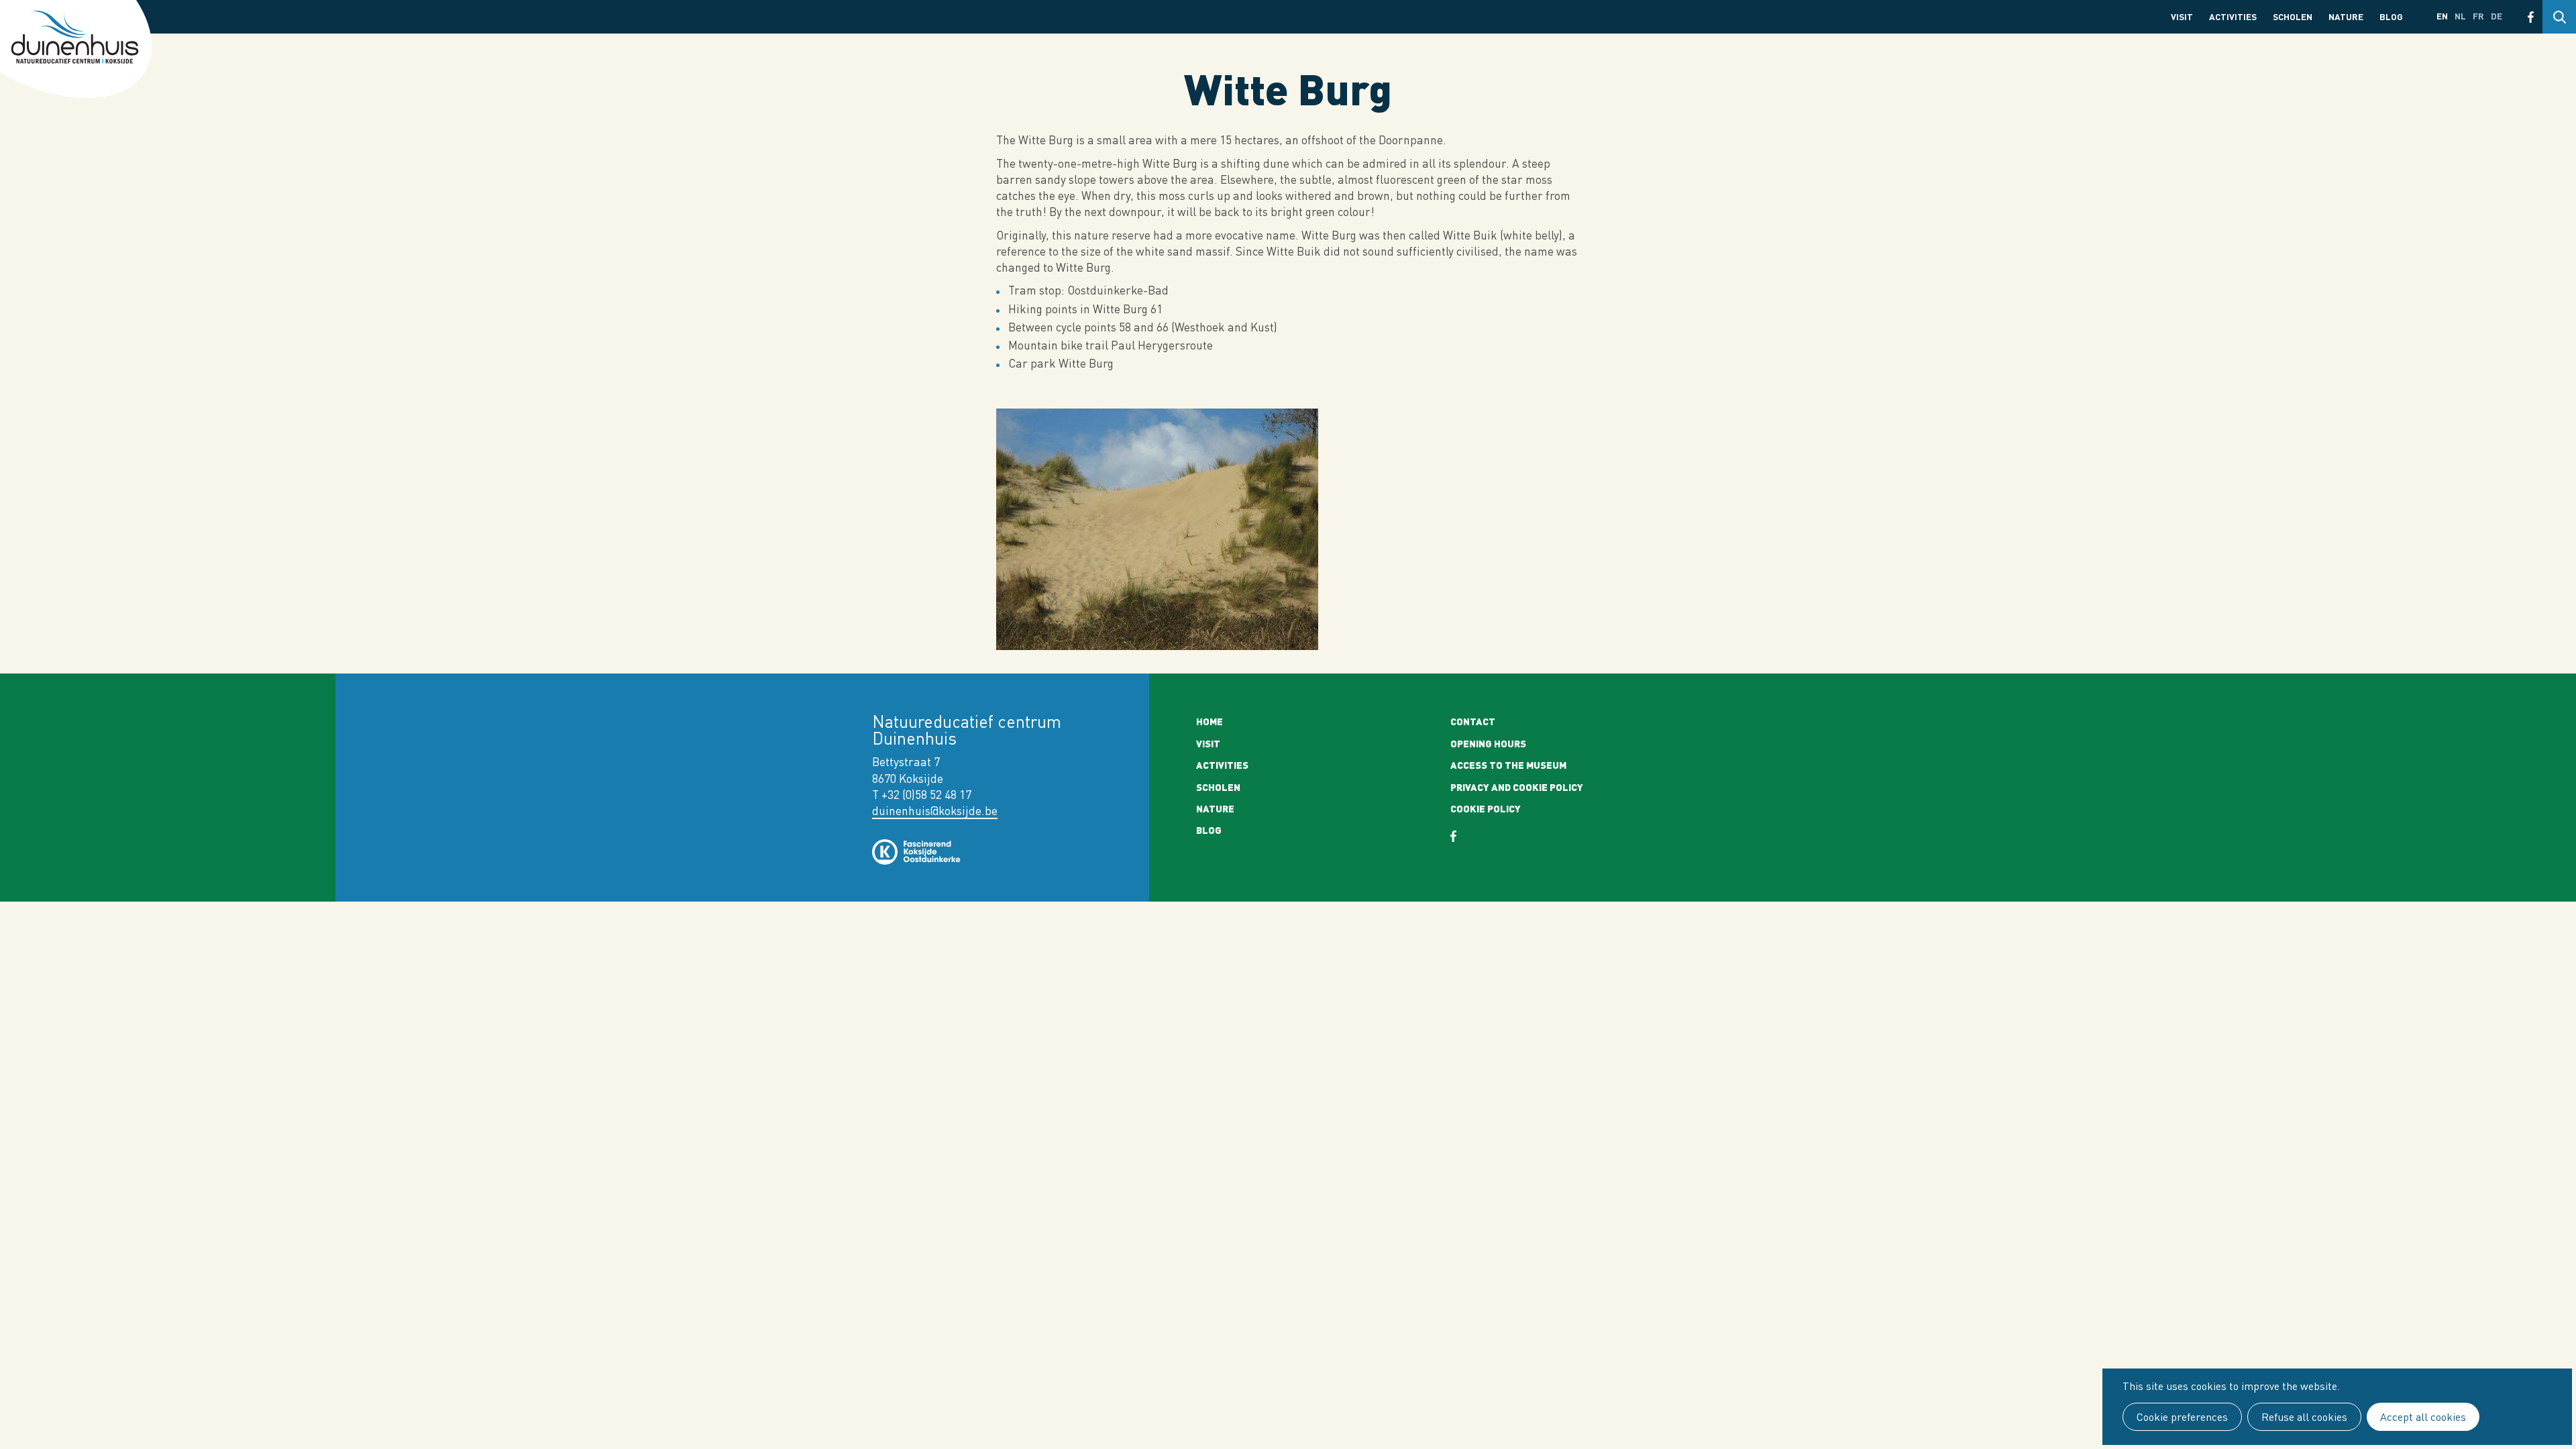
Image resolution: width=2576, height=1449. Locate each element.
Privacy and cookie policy (1517, 787)
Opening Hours (1488, 743)
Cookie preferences (2182, 1417)
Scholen (2293, 16)
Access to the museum (1508, 765)
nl (2460, 16)
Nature (2346, 16)
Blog (2391, 16)
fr (2478, 16)
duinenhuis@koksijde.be (935, 811)
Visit (2182, 16)
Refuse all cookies (2304, 1417)
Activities (2233, 16)
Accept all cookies (2423, 1417)
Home (1210, 721)
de (2497, 16)
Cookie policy (1486, 808)
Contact (1473, 721)
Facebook (2531, 17)
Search (2559, 17)
